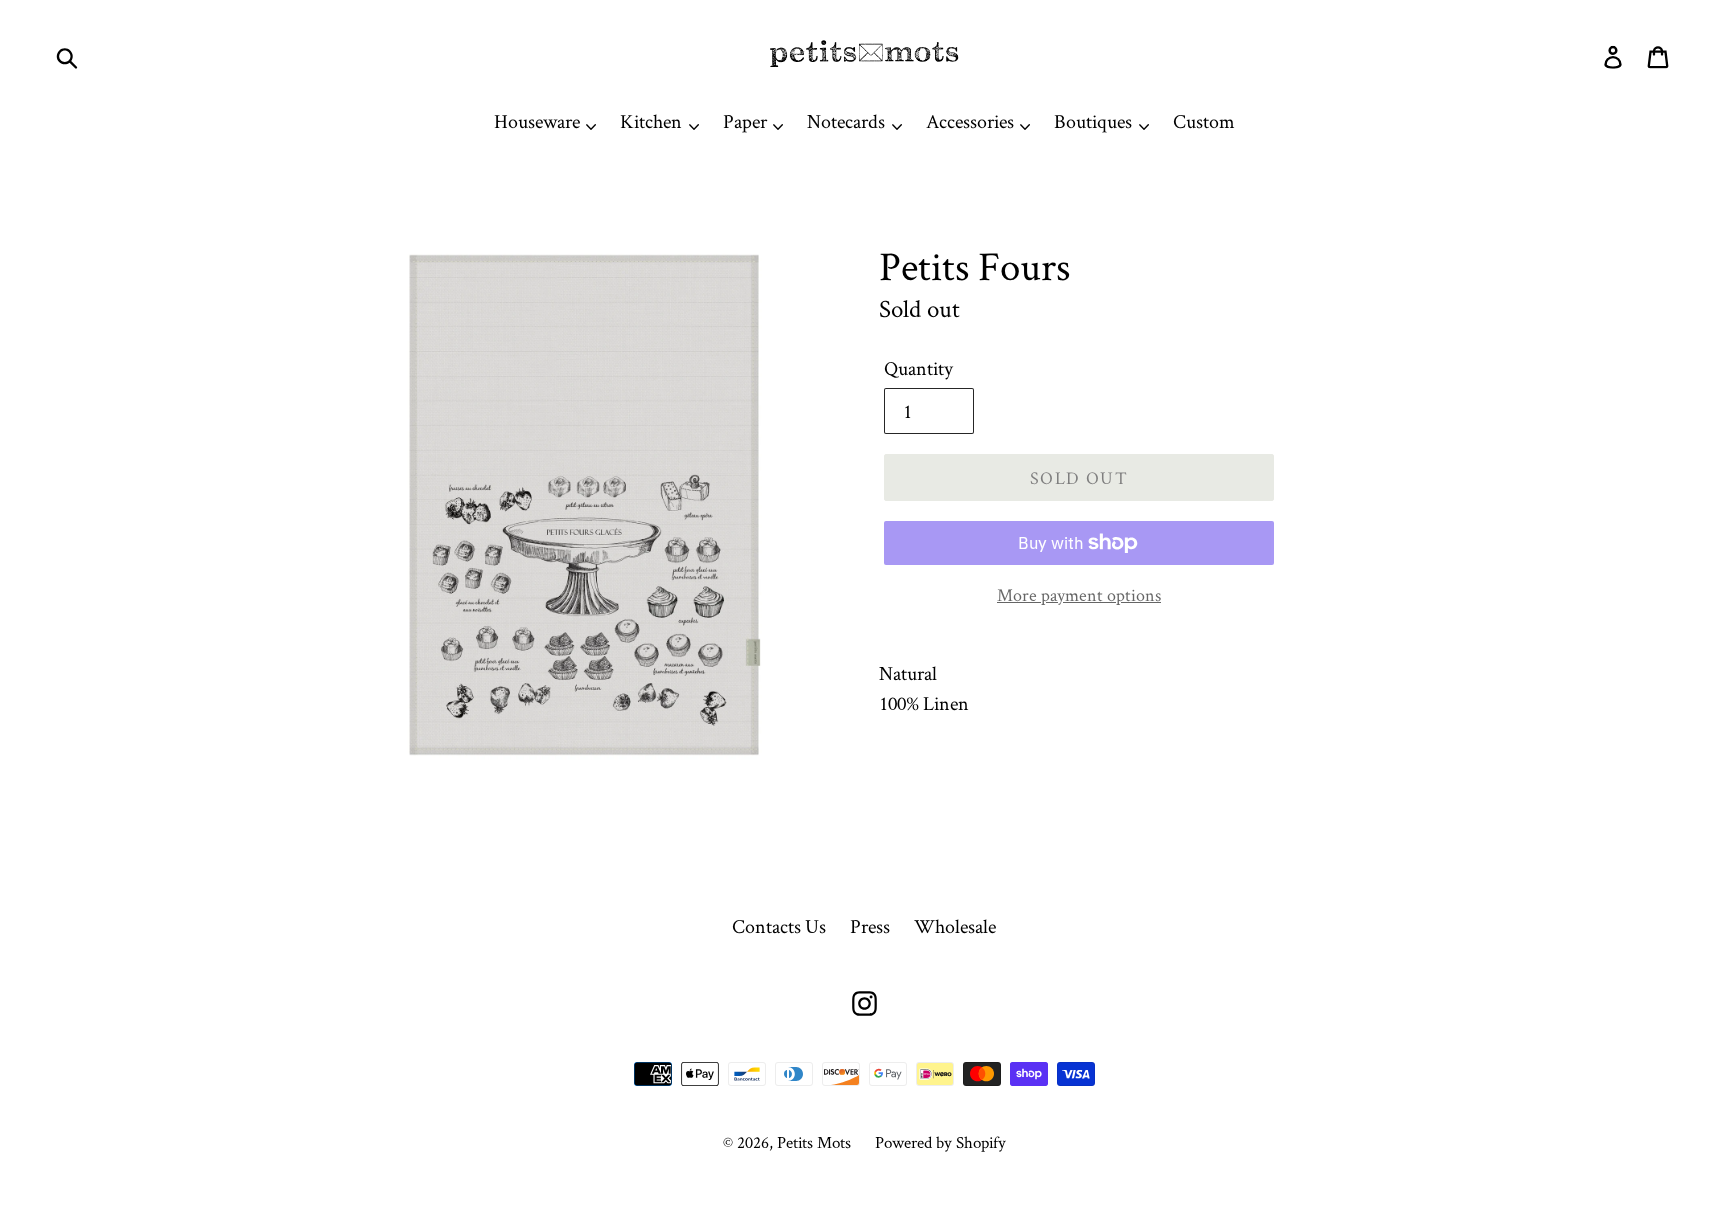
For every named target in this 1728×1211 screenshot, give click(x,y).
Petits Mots (814, 1142)
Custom (1204, 121)
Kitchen (653, 121)
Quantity (918, 368)
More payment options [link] (1079, 594)
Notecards (848, 121)
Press (870, 926)
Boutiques (1095, 121)
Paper (747, 121)
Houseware (539, 121)
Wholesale (955, 926)
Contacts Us (779, 926)
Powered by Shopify (940, 1142)
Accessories (972, 121)
